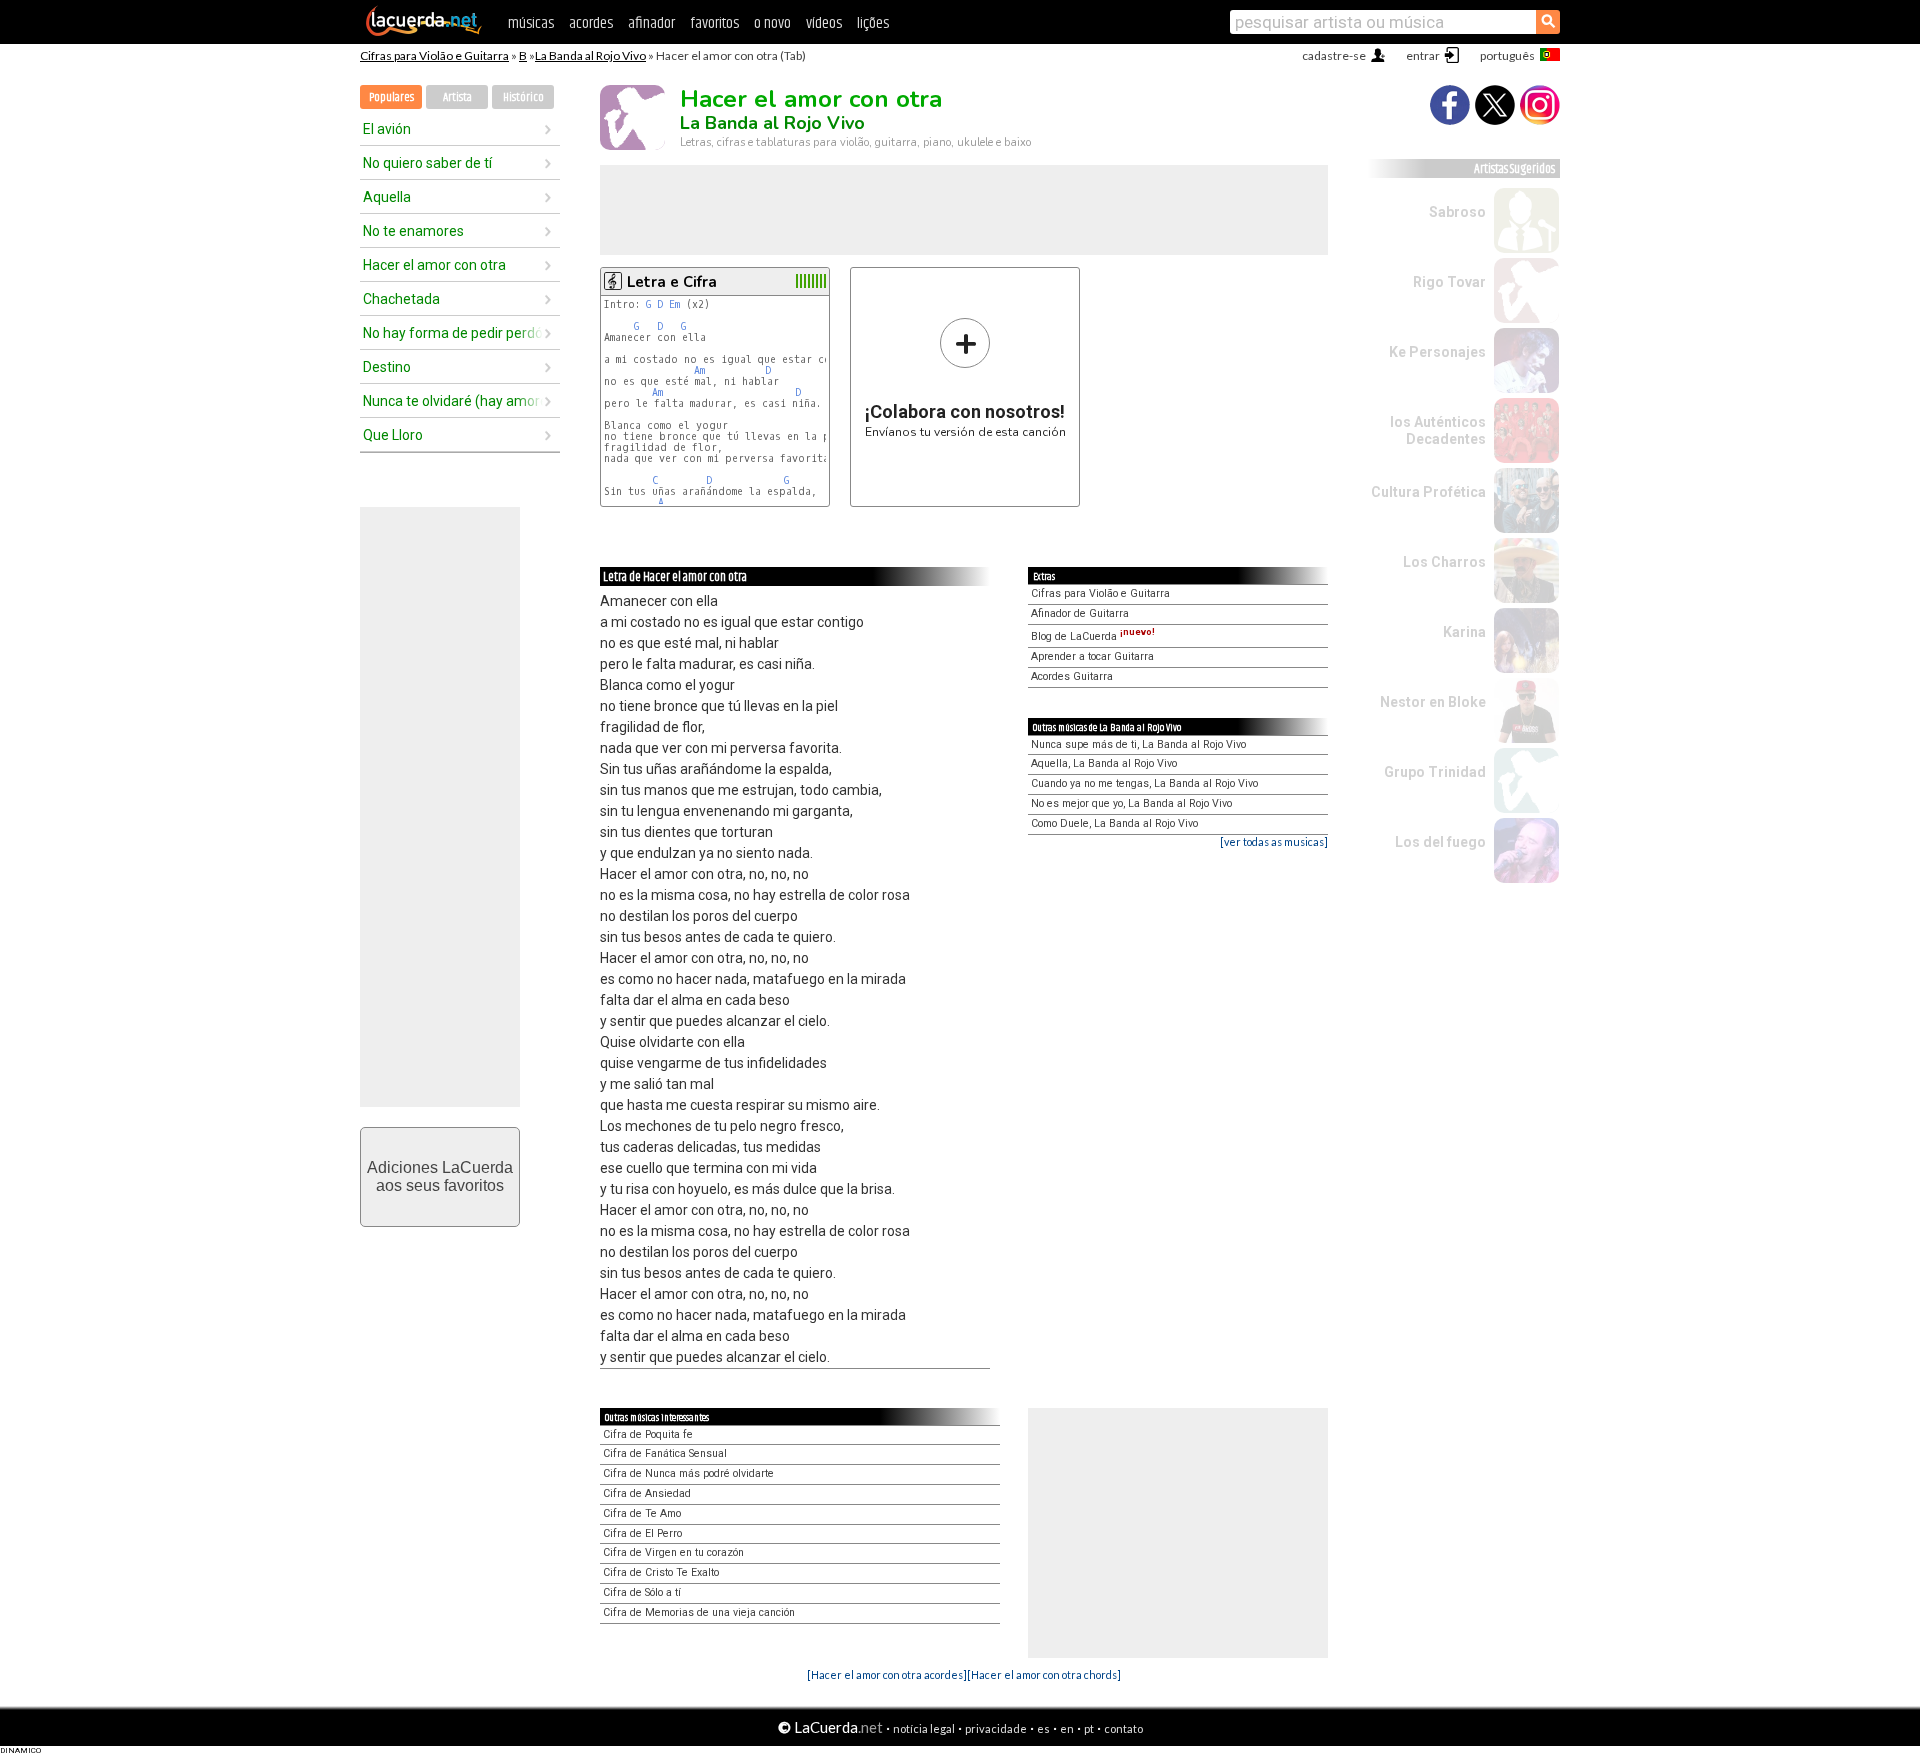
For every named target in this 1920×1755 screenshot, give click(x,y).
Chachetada (401, 299)
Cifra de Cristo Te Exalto (661, 1572)
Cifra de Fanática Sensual (665, 1453)
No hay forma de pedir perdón (453, 333)
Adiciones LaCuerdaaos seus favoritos (440, 1176)
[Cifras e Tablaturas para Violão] (424, 32)
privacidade (996, 1728)
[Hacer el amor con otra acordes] (887, 1674)
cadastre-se (1334, 55)
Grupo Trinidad (1435, 772)
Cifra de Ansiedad (647, 1493)
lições (873, 23)
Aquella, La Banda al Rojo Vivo (1104, 763)
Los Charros (1444, 562)
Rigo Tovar (1449, 282)
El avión (387, 129)
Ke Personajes (1437, 352)
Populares (391, 97)
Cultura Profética (1428, 492)
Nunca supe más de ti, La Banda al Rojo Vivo (1138, 744)
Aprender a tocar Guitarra (1092, 656)
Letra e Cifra (672, 282)
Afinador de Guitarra (1080, 613)
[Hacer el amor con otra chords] (1044, 1674)
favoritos (714, 23)
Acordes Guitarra (1072, 676)
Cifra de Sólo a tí (642, 1592)
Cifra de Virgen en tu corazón (673, 1552)
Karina (1464, 632)
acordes (591, 23)
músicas (531, 23)
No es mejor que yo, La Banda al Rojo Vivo (1131, 803)
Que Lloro (393, 435)
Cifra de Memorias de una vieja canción (699, 1612)
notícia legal (924, 1728)
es (1043, 1728)
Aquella (387, 197)
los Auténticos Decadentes (1438, 430)
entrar (1423, 55)
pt (1089, 1728)
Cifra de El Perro (642, 1533)
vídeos (824, 23)
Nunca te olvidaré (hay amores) (453, 401)
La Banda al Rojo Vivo (590, 55)
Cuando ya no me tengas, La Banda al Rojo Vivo (1144, 783)
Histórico (523, 97)
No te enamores (413, 231)
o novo (772, 23)
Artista (457, 97)
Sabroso (1457, 212)
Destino (387, 367)
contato (1123, 1728)
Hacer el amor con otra (434, 265)
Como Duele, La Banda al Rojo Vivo (1114, 823)
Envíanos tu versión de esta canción (965, 377)
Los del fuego (1440, 842)
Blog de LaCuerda (1093, 636)
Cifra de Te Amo (642, 1513)
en (1067, 1728)
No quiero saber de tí (427, 163)
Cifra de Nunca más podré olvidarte (688, 1473)
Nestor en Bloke (1433, 702)
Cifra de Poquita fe (648, 1434)
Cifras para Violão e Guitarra (434, 55)
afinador (651, 23)
